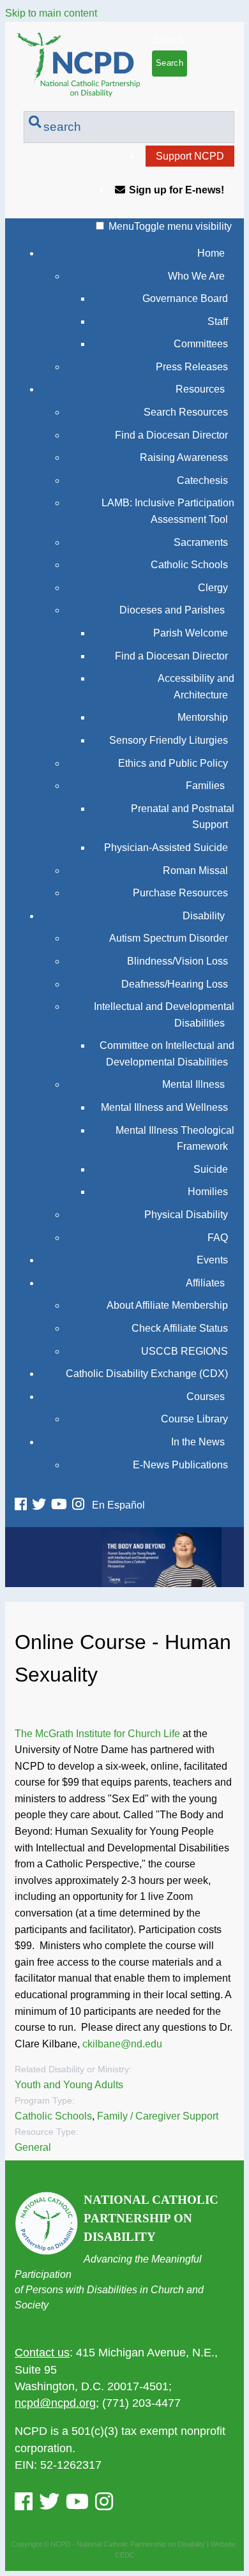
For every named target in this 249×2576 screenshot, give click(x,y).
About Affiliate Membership (167, 1305)
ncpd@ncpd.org (55, 2403)
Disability (204, 916)
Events (212, 1260)
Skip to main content (51, 13)
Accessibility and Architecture (196, 687)
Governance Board (185, 298)
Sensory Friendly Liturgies (169, 740)
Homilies (208, 1192)
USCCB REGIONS (185, 1351)
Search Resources (186, 412)
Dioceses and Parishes (172, 610)
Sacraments (201, 542)
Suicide (211, 1169)
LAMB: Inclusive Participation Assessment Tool (168, 511)
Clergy (213, 588)
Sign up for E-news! (177, 190)
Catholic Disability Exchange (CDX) (147, 1374)
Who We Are (196, 276)
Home (211, 253)
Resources (200, 389)
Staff (218, 321)
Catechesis (202, 480)
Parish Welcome (191, 633)
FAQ (218, 1238)
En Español (118, 1505)
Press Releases (192, 367)
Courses (206, 1397)
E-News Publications (180, 1465)
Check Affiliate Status (180, 1328)
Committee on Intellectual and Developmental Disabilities (167, 1054)
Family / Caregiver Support (158, 2116)
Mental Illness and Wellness (164, 1107)
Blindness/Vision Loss (177, 961)
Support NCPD (190, 156)
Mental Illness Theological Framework (175, 1139)
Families (205, 786)
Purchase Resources (180, 893)
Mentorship (203, 717)
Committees (201, 344)
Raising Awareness (184, 457)
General (33, 2147)
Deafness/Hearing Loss (175, 984)
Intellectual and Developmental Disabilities (164, 1015)
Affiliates (205, 1283)
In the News (198, 1442)
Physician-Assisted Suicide (166, 847)
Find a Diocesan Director (171, 435)
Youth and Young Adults (69, 2085)
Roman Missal (195, 870)
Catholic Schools (189, 565)
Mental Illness (193, 1084)
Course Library (194, 1419)
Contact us (42, 2353)
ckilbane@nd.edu (122, 2044)
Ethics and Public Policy (173, 763)
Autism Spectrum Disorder (169, 938)
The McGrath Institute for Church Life (97, 1734)
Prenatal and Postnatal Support (183, 817)
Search (168, 40)
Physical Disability (186, 1215)
